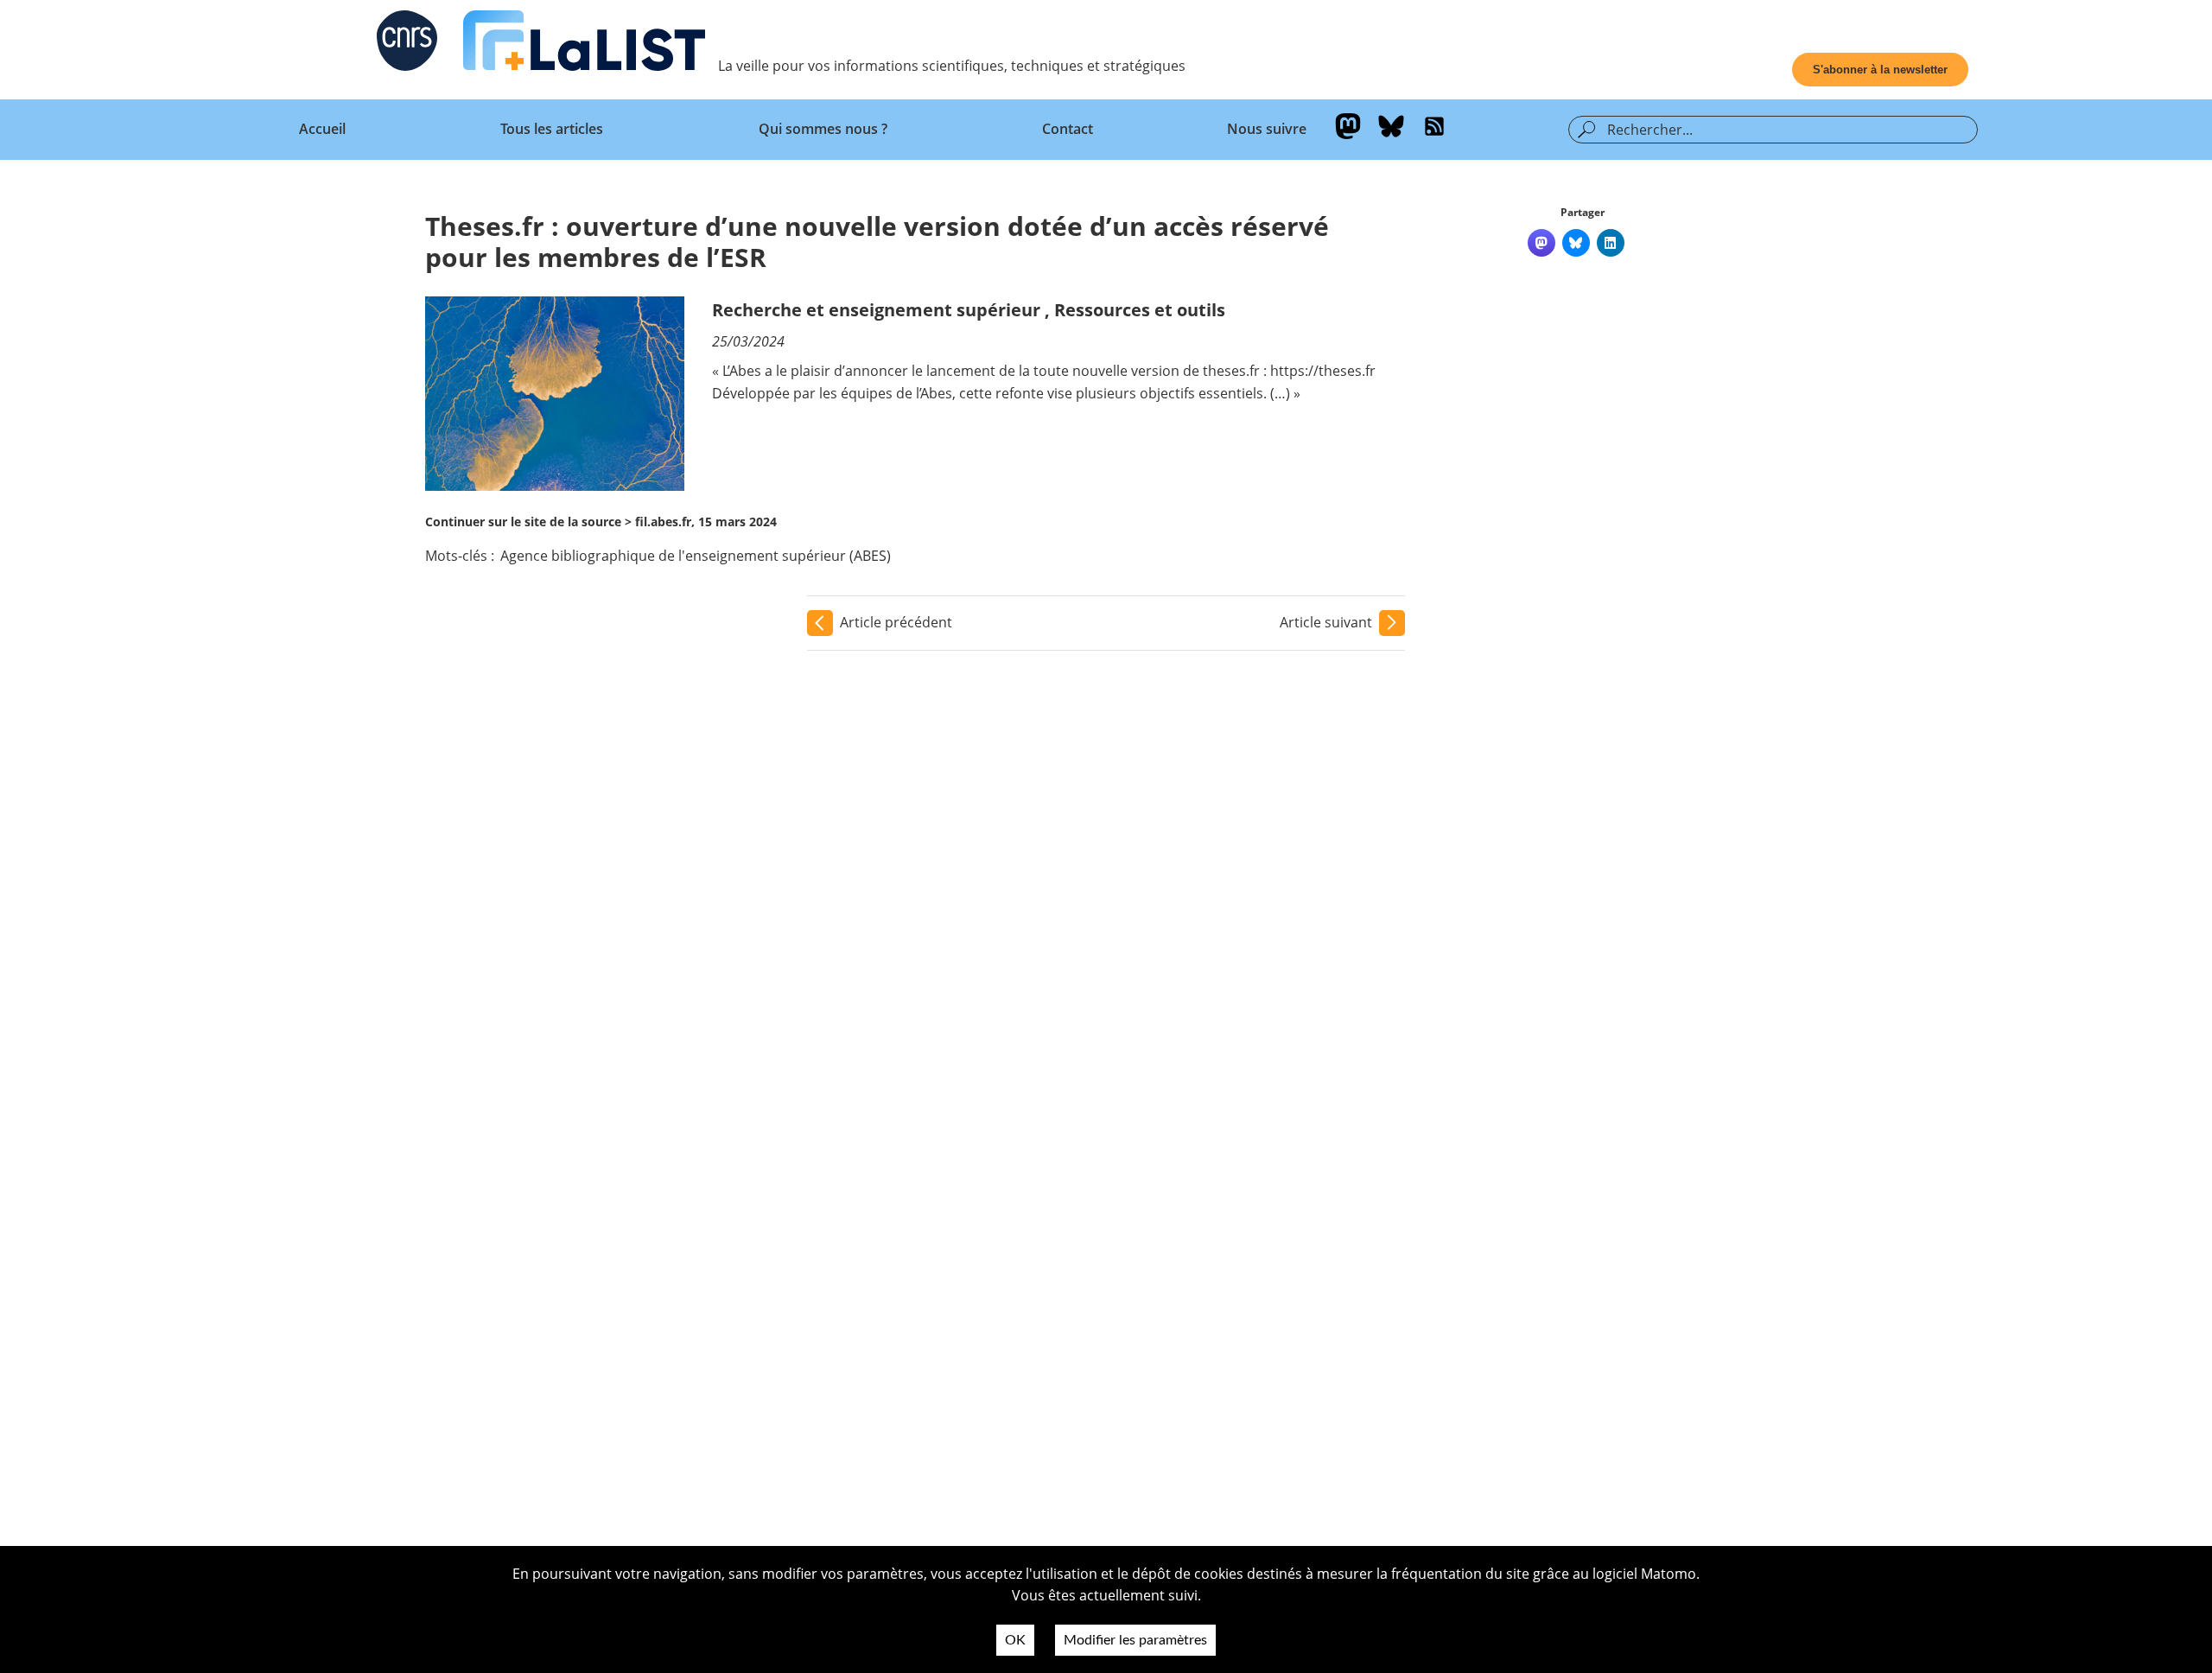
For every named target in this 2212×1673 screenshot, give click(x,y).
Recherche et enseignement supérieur (876, 310)
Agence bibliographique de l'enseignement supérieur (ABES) (696, 556)
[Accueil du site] (584, 44)
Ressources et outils (1140, 310)
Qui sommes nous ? (823, 129)
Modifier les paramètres (1135, 1640)
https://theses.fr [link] (1323, 371)
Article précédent (896, 622)
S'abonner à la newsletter (1880, 70)
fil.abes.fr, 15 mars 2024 (706, 522)
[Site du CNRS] (407, 44)
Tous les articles (552, 129)
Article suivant (1326, 622)
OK (1015, 1640)
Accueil (322, 129)
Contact (1068, 129)
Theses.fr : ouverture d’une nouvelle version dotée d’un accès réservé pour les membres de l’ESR (877, 242)
